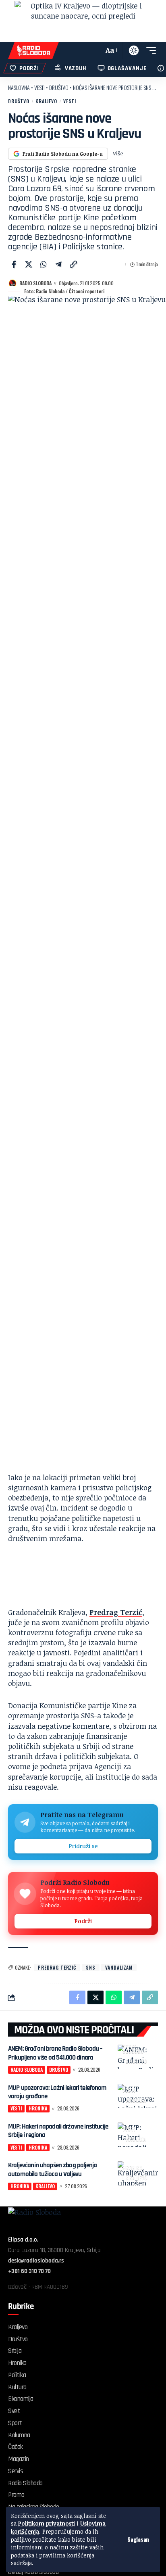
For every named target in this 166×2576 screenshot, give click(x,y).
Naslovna (19, 87)
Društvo (59, 87)
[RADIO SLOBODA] (33, 50)
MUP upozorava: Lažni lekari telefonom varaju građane (57, 2092)
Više (118, 153)
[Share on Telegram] (58, 264)
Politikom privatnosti (47, 2523)
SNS (91, 1967)
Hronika (136, 2100)
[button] (138, 2539)
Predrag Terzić (116, 1612)
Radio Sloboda (35, 283)
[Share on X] (29, 264)
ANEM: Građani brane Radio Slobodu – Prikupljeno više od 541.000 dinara (55, 2053)
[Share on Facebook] (14, 264)
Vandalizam (119, 1967)
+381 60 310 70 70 (29, 2271)
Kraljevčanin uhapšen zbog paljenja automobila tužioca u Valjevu (52, 2170)
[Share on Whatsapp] (44, 264)
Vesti (39, 87)
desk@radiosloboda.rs (36, 2261)
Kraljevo (46, 101)
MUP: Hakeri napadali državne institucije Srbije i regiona (58, 2131)
